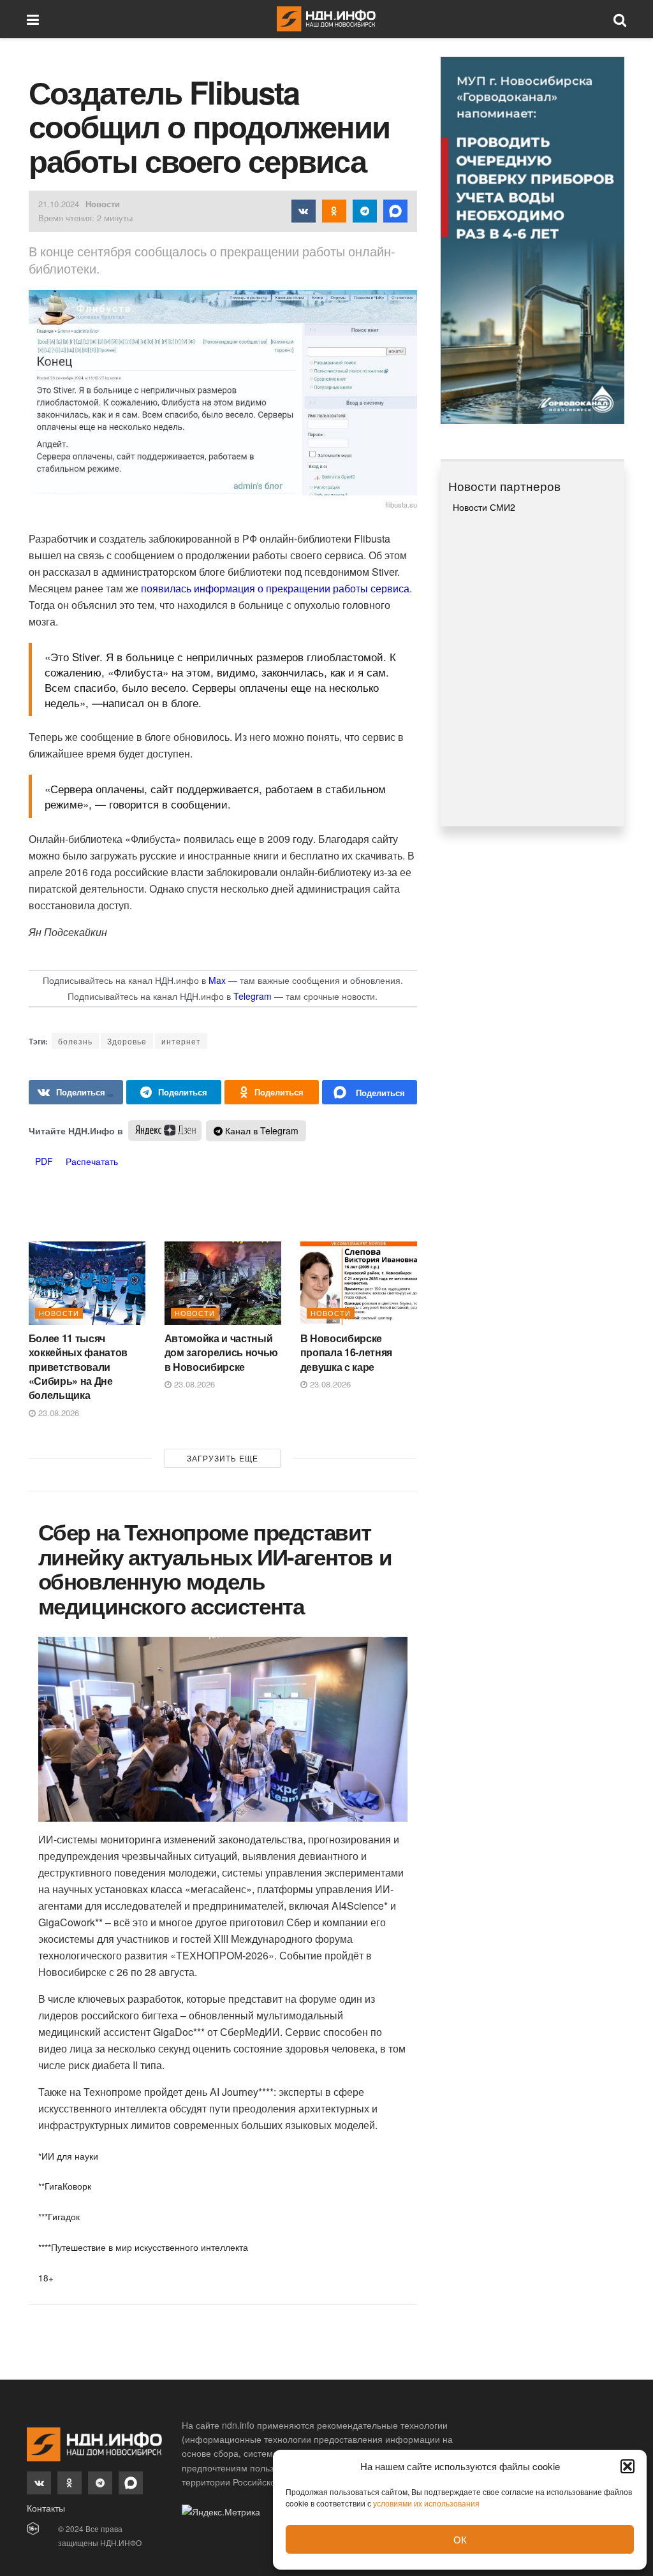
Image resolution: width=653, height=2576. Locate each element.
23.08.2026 (57, 1413)
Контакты (46, 2508)
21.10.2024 (59, 204)
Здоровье (127, 1041)
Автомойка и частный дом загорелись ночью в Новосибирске (222, 1352)
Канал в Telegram (260, 1131)
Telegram (253, 996)
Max (217, 980)
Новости (103, 204)
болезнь (75, 1041)
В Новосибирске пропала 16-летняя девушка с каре (347, 1352)
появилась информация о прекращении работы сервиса (274, 588)
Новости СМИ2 (484, 507)
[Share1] (76, 1092)
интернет (181, 1041)
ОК (460, 2539)
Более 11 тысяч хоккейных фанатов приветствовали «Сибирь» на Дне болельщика (78, 1367)
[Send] (370, 1092)
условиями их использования (426, 2503)
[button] (627, 2466)
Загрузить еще (223, 1458)
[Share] (174, 1092)
